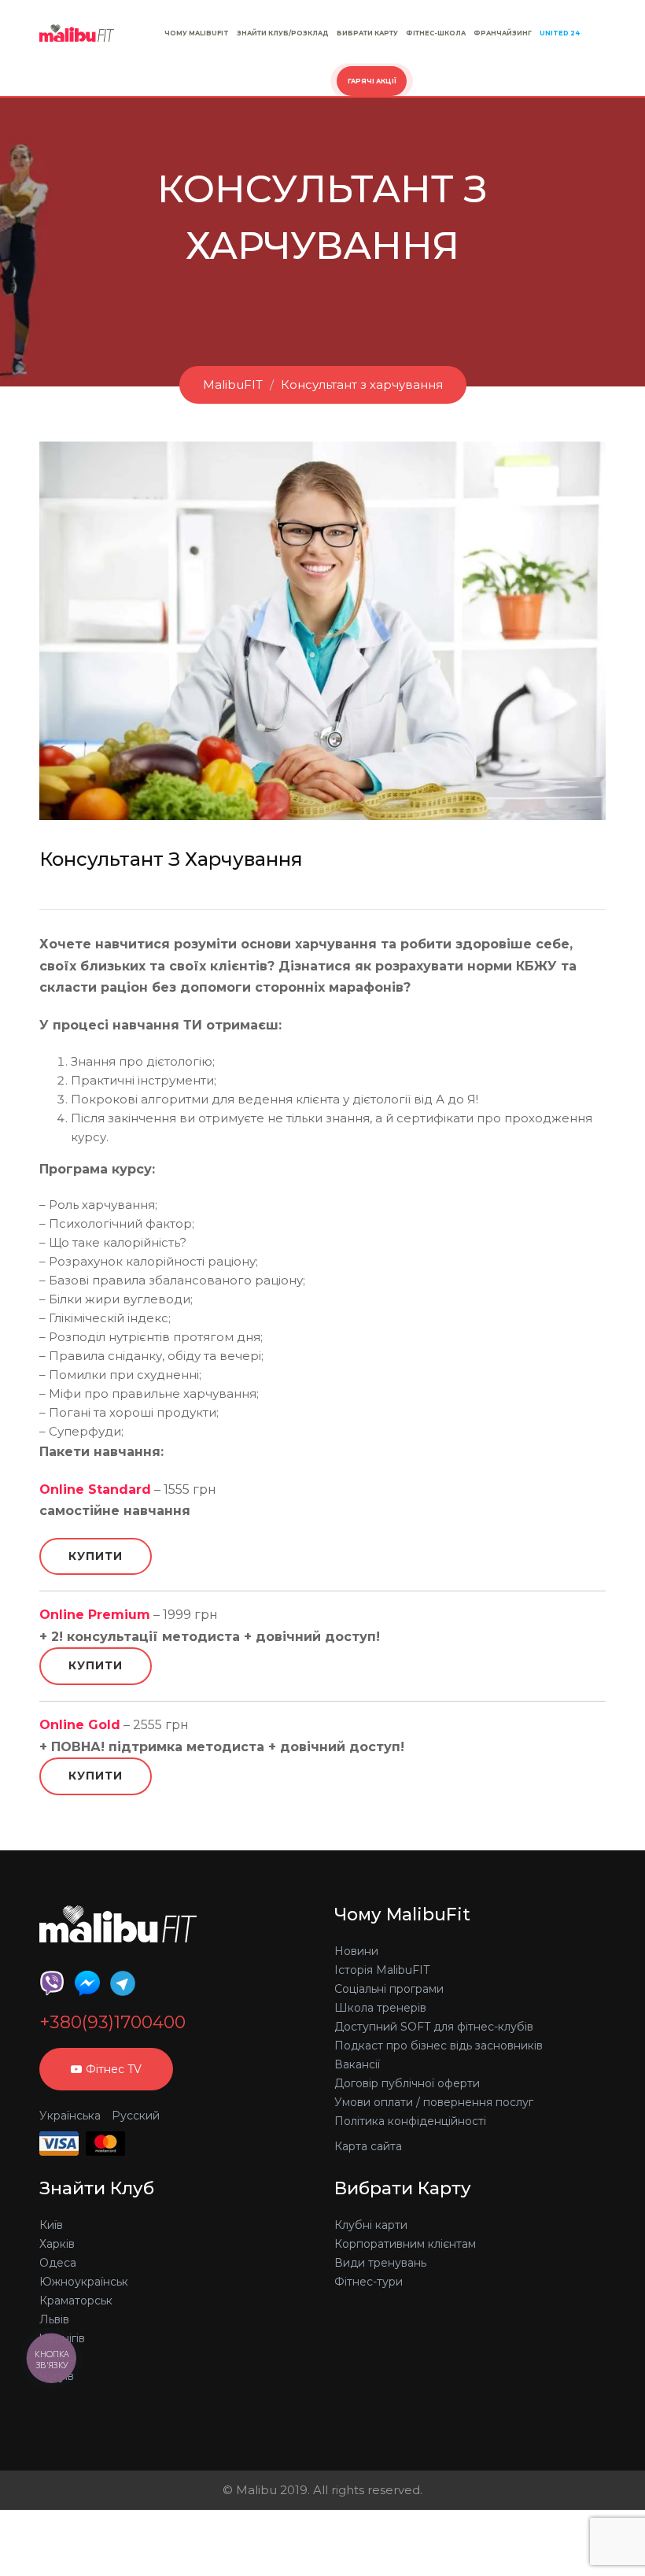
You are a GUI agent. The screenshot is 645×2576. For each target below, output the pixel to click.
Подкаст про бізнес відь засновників (439, 2046)
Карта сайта (368, 2146)
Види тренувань (380, 2263)
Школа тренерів (380, 2008)
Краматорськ (76, 2301)
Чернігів (62, 2338)
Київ (51, 2225)
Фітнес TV (114, 2069)
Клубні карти (371, 2225)
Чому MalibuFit (197, 33)
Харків (57, 2244)
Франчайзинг (503, 33)
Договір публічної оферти (407, 2083)
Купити (96, 1556)
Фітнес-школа (436, 33)
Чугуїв (57, 2376)
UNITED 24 (560, 33)
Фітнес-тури (369, 2282)
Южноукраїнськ (84, 2282)
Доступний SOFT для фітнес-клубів (434, 2027)
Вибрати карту (367, 33)
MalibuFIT (233, 384)
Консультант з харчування (362, 384)
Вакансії (357, 2064)
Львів (54, 2319)
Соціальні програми (389, 1989)
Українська (70, 2116)
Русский (136, 2116)
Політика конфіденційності (410, 2121)
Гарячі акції (372, 81)
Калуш (58, 2357)
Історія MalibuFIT (382, 1970)
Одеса (58, 2263)
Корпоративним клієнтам (405, 2244)
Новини (356, 1951)
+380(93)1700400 (112, 2023)
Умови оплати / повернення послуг (434, 2102)
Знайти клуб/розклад (283, 33)
